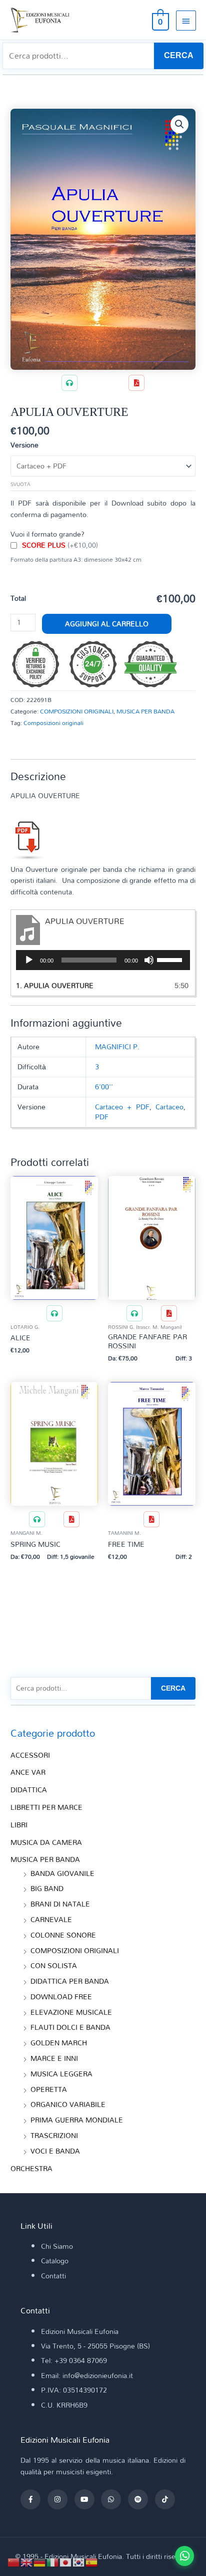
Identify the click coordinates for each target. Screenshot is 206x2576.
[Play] (29, 960)
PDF (102, 1117)
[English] (27, 2561)
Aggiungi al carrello (107, 624)
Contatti (53, 2276)
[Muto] (149, 960)
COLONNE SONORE (63, 1935)
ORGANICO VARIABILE (68, 2104)
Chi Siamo (57, 2246)
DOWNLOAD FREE (61, 1997)
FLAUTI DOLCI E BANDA (70, 2027)
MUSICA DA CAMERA (46, 1842)
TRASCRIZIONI (54, 2135)
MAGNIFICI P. (117, 1046)
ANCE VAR (28, 1772)
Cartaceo (169, 1107)
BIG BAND (47, 1888)
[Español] (92, 2561)
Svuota (20, 484)
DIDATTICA (29, 1790)
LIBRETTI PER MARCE (46, 1807)
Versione (24, 445)
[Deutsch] (40, 2561)
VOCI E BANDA (55, 2151)
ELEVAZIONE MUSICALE (71, 2012)
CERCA (179, 55)
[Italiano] (53, 2561)
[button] (179, 124)
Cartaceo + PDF (122, 1107)
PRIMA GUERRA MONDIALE (77, 2120)
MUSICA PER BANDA (145, 711)
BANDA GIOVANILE (62, 1873)
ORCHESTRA (31, 2168)
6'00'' (104, 1087)
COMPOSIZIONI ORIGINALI (77, 711)
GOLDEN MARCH (59, 2043)
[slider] (171, 959)
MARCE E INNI (54, 2058)
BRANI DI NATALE (60, 1904)
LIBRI (19, 1825)
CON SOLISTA (54, 1965)
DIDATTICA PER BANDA (70, 1981)
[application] (103, 960)
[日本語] (66, 2561)
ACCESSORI (30, 1755)
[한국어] (79, 2561)
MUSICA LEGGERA (61, 2074)
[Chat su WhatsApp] (184, 2556)
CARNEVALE (51, 1919)
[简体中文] (14, 2561)
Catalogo (55, 2261)
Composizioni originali (53, 723)
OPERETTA (49, 2089)
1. (55, 985)
